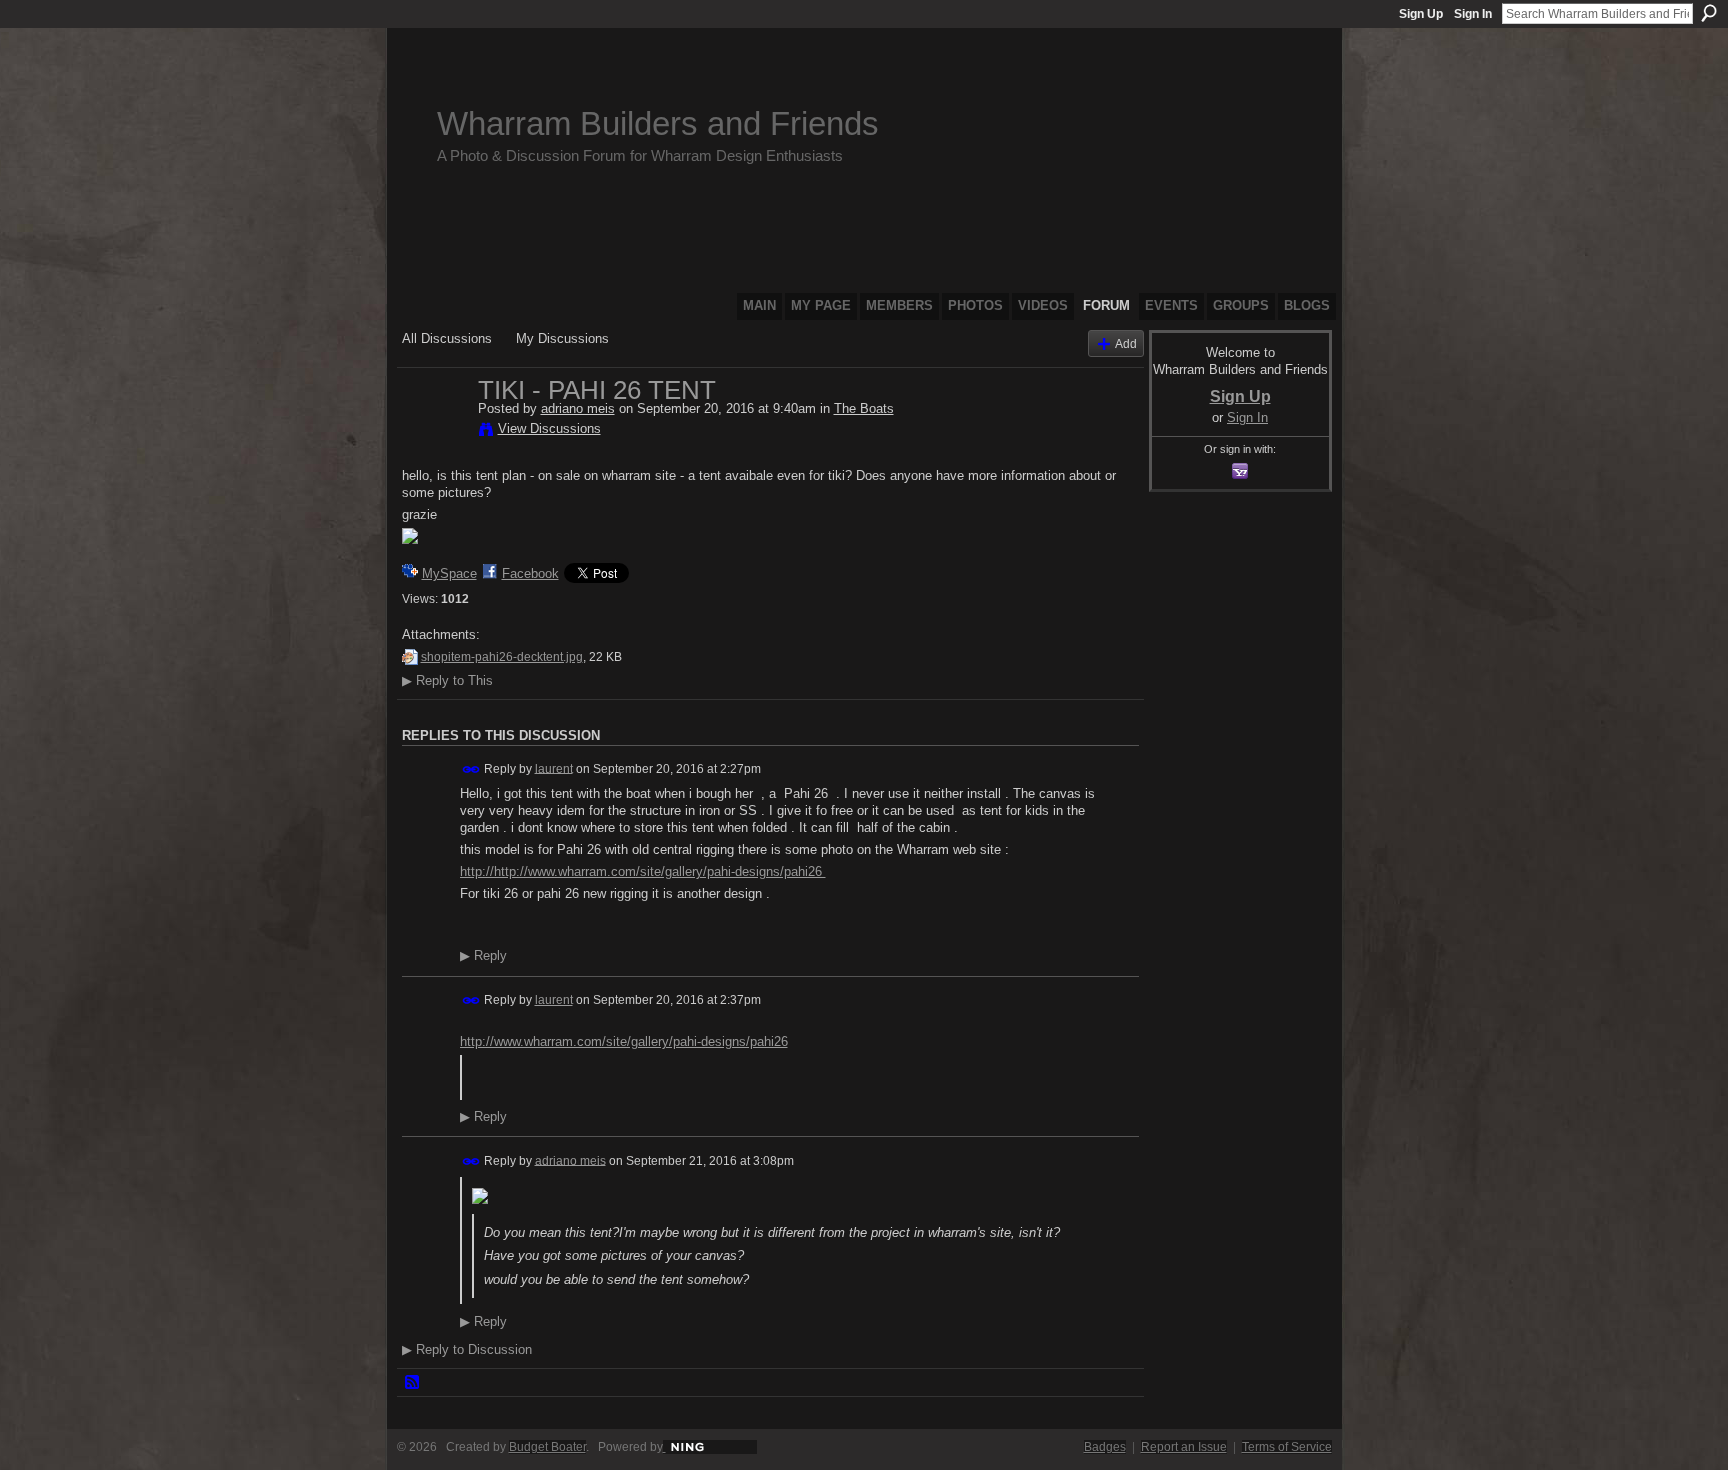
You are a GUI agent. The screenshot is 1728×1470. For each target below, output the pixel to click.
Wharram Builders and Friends (658, 123)
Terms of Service (1287, 1447)
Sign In (1473, 14)
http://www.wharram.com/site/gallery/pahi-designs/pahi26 (624, 1041)
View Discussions (549, 428)
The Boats (864, 408)
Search (1709, 13)
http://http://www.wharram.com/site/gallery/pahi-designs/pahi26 (643, 871)
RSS (413, 1383)
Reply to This (447, 680)
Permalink (471, 769)
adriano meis (578, 408)
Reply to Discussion (467, 1349)
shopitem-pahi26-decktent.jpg (502, 657)
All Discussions (447, 338)
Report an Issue (1184, 1447)
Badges (1105, 1447)
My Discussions (562, 338)
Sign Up (1421, 14)
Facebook (530, 573)
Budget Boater (547, 1447)
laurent (554, 768)
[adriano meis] (434, 432)
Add (1126, 343)
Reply (483, 956)
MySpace (449, 573)
